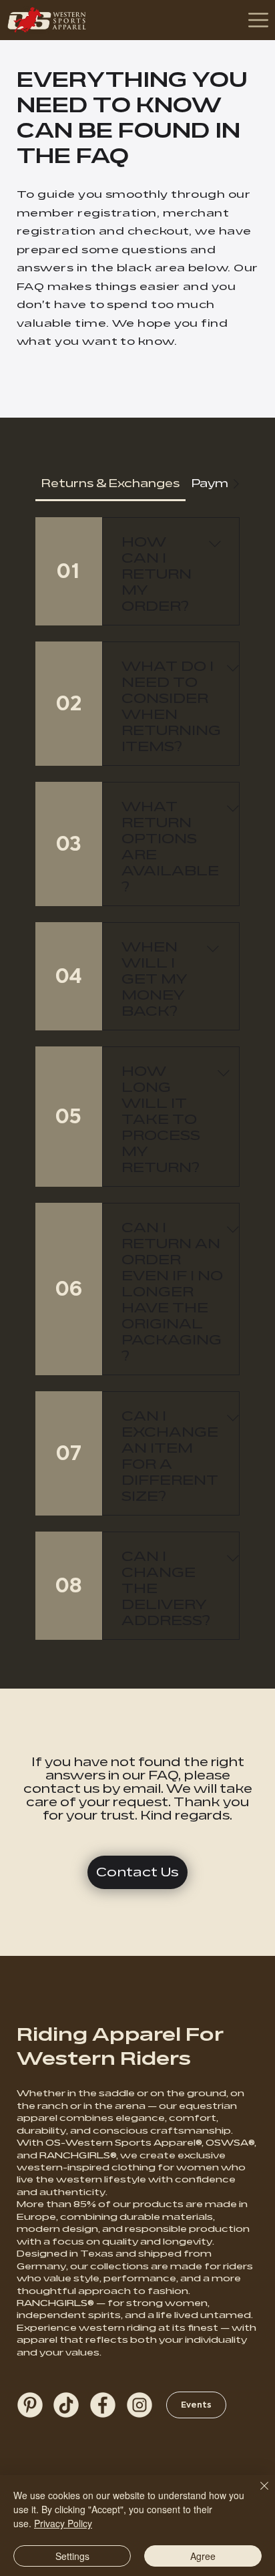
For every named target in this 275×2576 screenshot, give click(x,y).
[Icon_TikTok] (66, 2405)
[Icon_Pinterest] (30, 2405)
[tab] (110, 484)
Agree (203, 2556)
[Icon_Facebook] (103, 2405)
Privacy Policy (63, 2523)
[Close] (256, 2494)
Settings (72, 2556)
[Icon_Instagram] (140, 2405)
